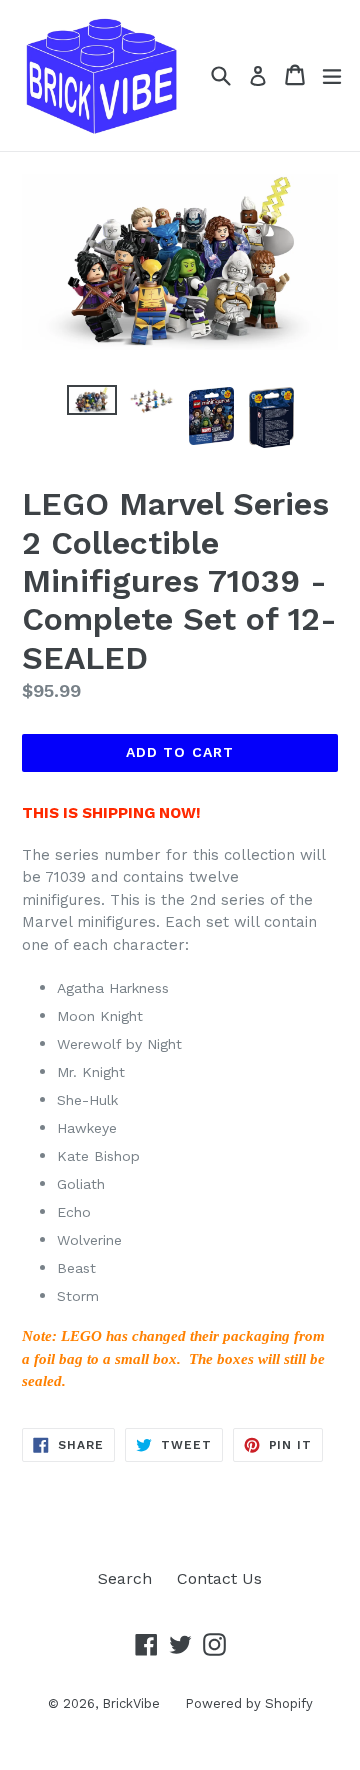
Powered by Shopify (249, 1703)
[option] (92, 400)
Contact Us (219, 1578)
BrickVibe (131, 1703)
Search (125, 1578)
